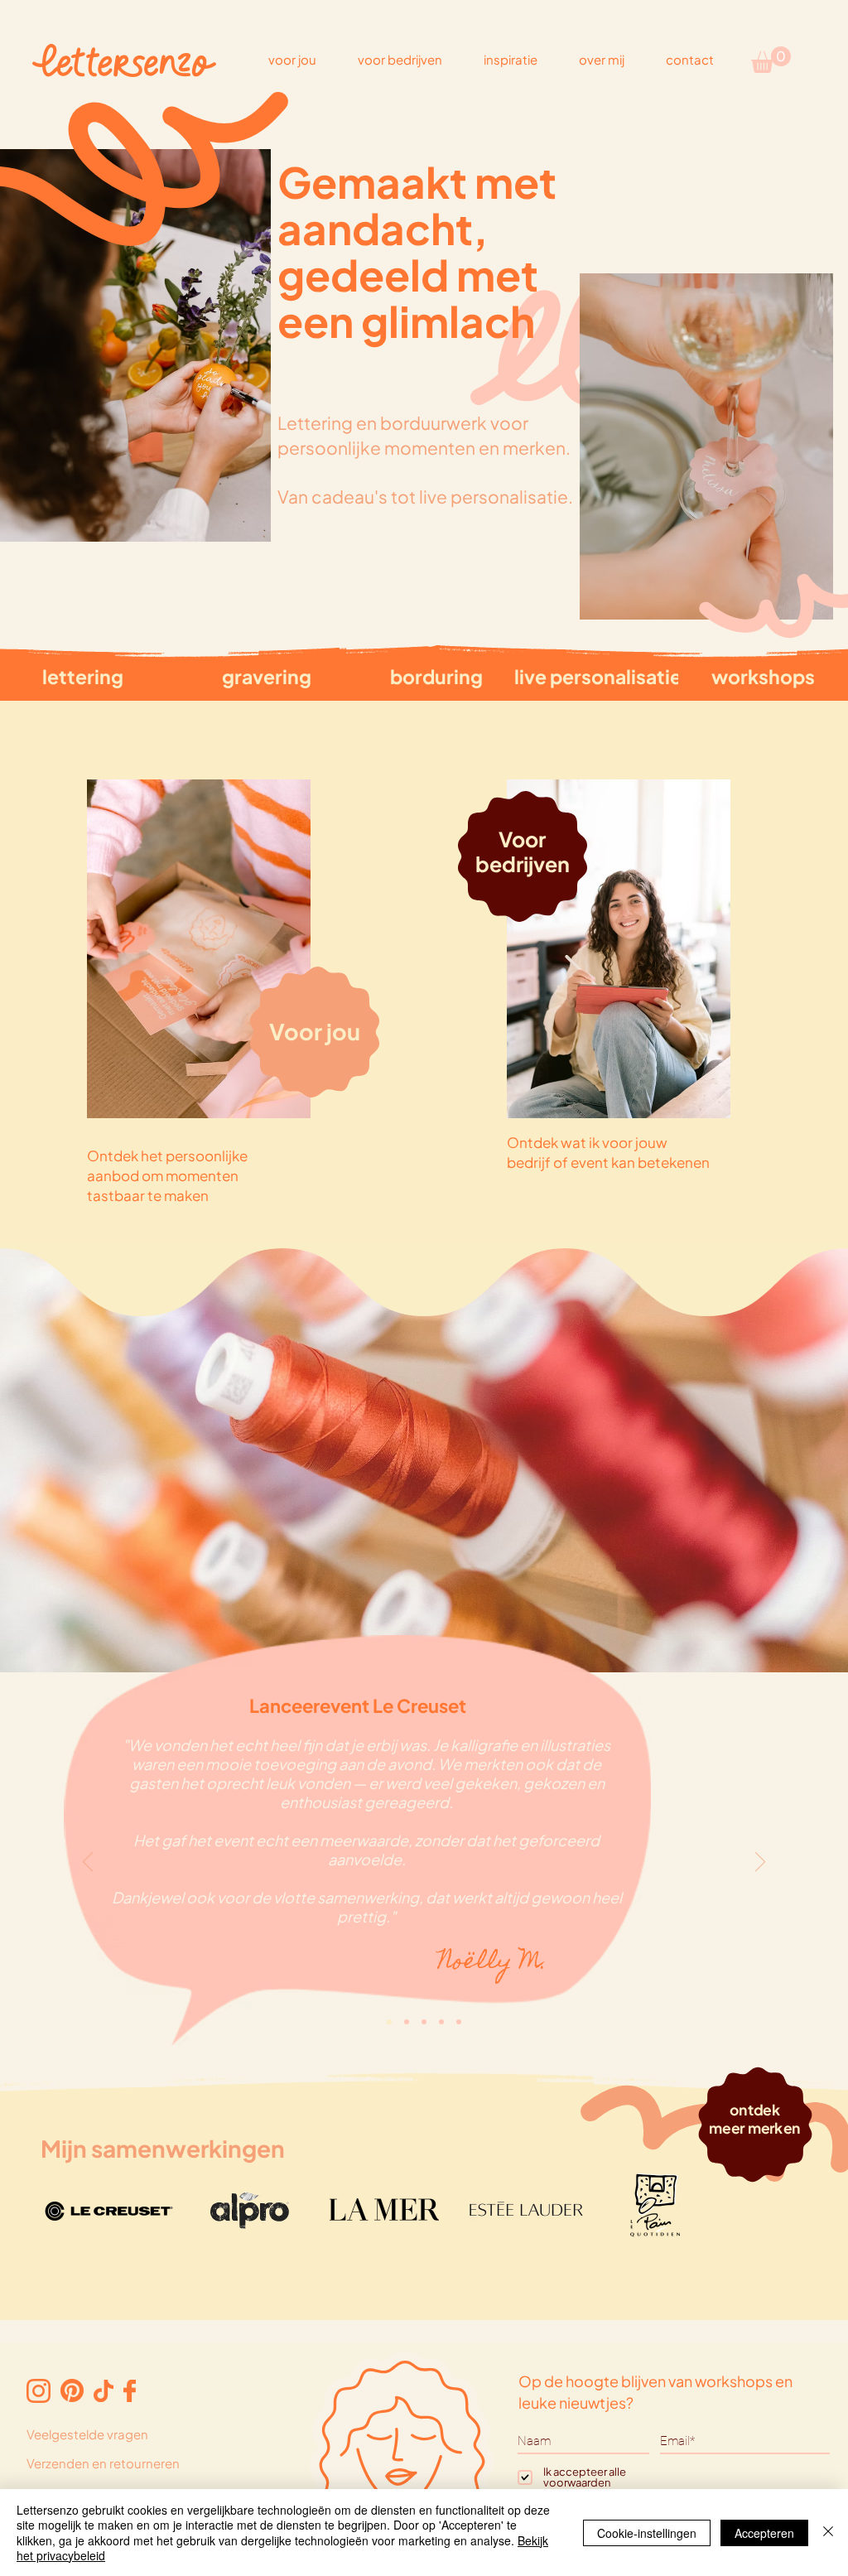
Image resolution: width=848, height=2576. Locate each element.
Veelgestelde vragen (87, 2434)
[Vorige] (88, 1863)
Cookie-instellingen (647, 2533)
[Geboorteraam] (407, 2022)
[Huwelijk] (441, 2022)
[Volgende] (760, 1863)
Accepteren (764, 2533)
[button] (771, 60)
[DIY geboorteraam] (459, 2022)
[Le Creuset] (389, 2022)
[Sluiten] (828, 2533)
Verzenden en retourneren (103, 2463)
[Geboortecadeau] (424, 2022)
